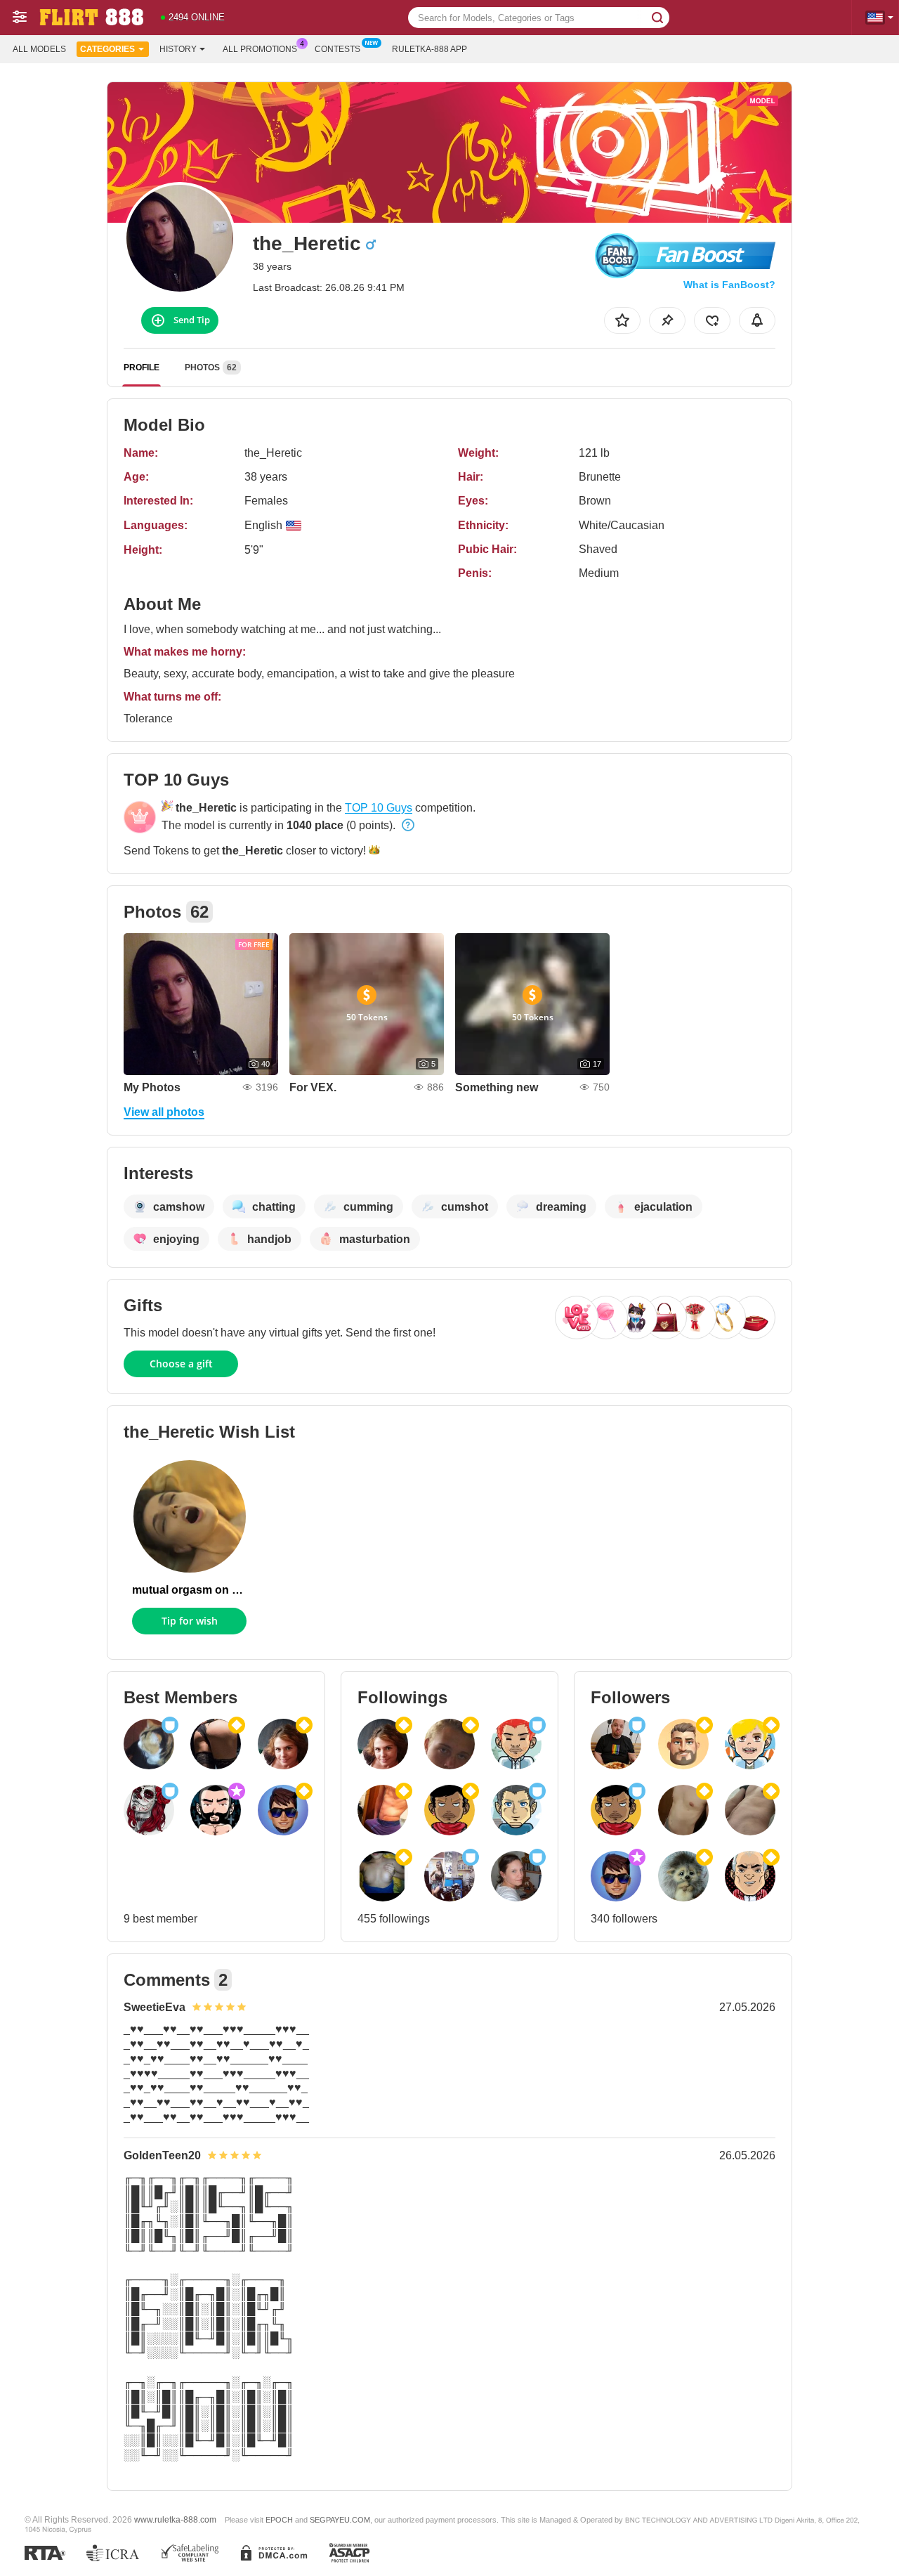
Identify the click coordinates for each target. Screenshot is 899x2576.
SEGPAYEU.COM (340, 2520)
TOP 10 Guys (379, 808)
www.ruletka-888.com (175, 2519)
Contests (337, 49)
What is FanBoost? (729, 285)
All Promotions (260, 49)
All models (39, 49)
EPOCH (279, 2520)
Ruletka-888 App (429, 49)
